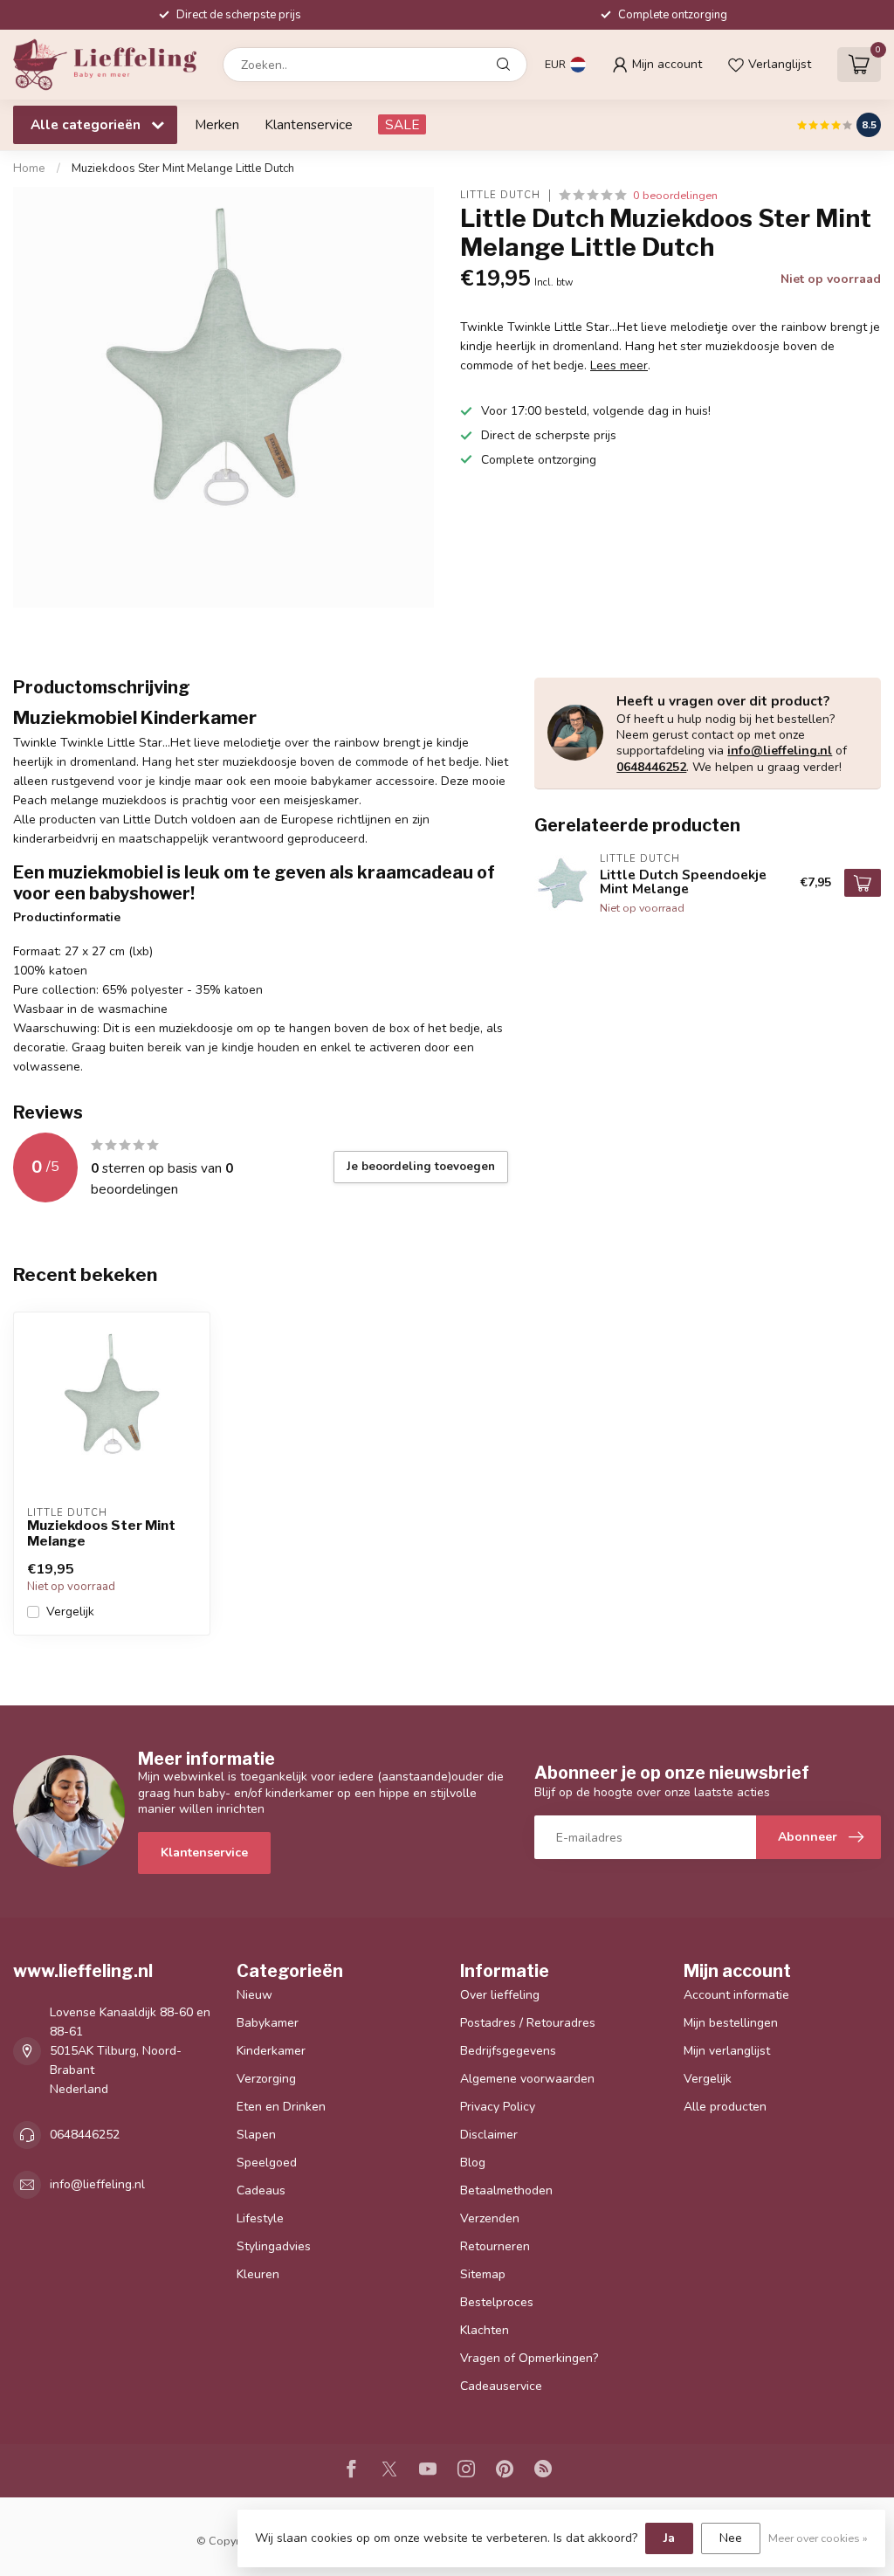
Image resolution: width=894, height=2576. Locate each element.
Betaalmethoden (506, 2190)
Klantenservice (309, 124)
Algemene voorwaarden (527, 2079)
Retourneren (495, 2246)
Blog (473, 2163)
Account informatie (736, 1995)
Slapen (256, 2135)
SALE (402, 124)
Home (29, 169)
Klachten (485, 2330)
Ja (669, 2538)
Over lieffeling (500, 1995)
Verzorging (266, 2079)
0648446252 (651, 767)
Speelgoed (267, 2163)
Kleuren (258, 2274)
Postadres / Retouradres (528, 2023)
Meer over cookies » (818, 2538)
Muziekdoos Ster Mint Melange (101, 1533)
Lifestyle (260, 2218)
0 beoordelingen (675, 195)
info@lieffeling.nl (780, 751)
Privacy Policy (498, 2107)
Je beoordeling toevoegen (421, 1167)
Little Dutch (500, 195)
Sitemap (483, 2274)
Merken (217, 124)
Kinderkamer (271, 2051)
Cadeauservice (501, 2386)
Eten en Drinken (281, 2107)
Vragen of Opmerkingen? (529, 2358)
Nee (731, 2538)
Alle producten (725, 2107)
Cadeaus (261, 2190)
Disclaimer (489, 2135)
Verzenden (490, 2218)
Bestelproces (497, 2302)
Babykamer (268, 2023)
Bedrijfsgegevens (508, 2051)
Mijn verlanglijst (727, 2051)
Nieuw (254, 1995)
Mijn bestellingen (731, 2023)
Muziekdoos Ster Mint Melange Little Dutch (183, 169)
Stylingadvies (274, 2246)
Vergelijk (70, 1612)
